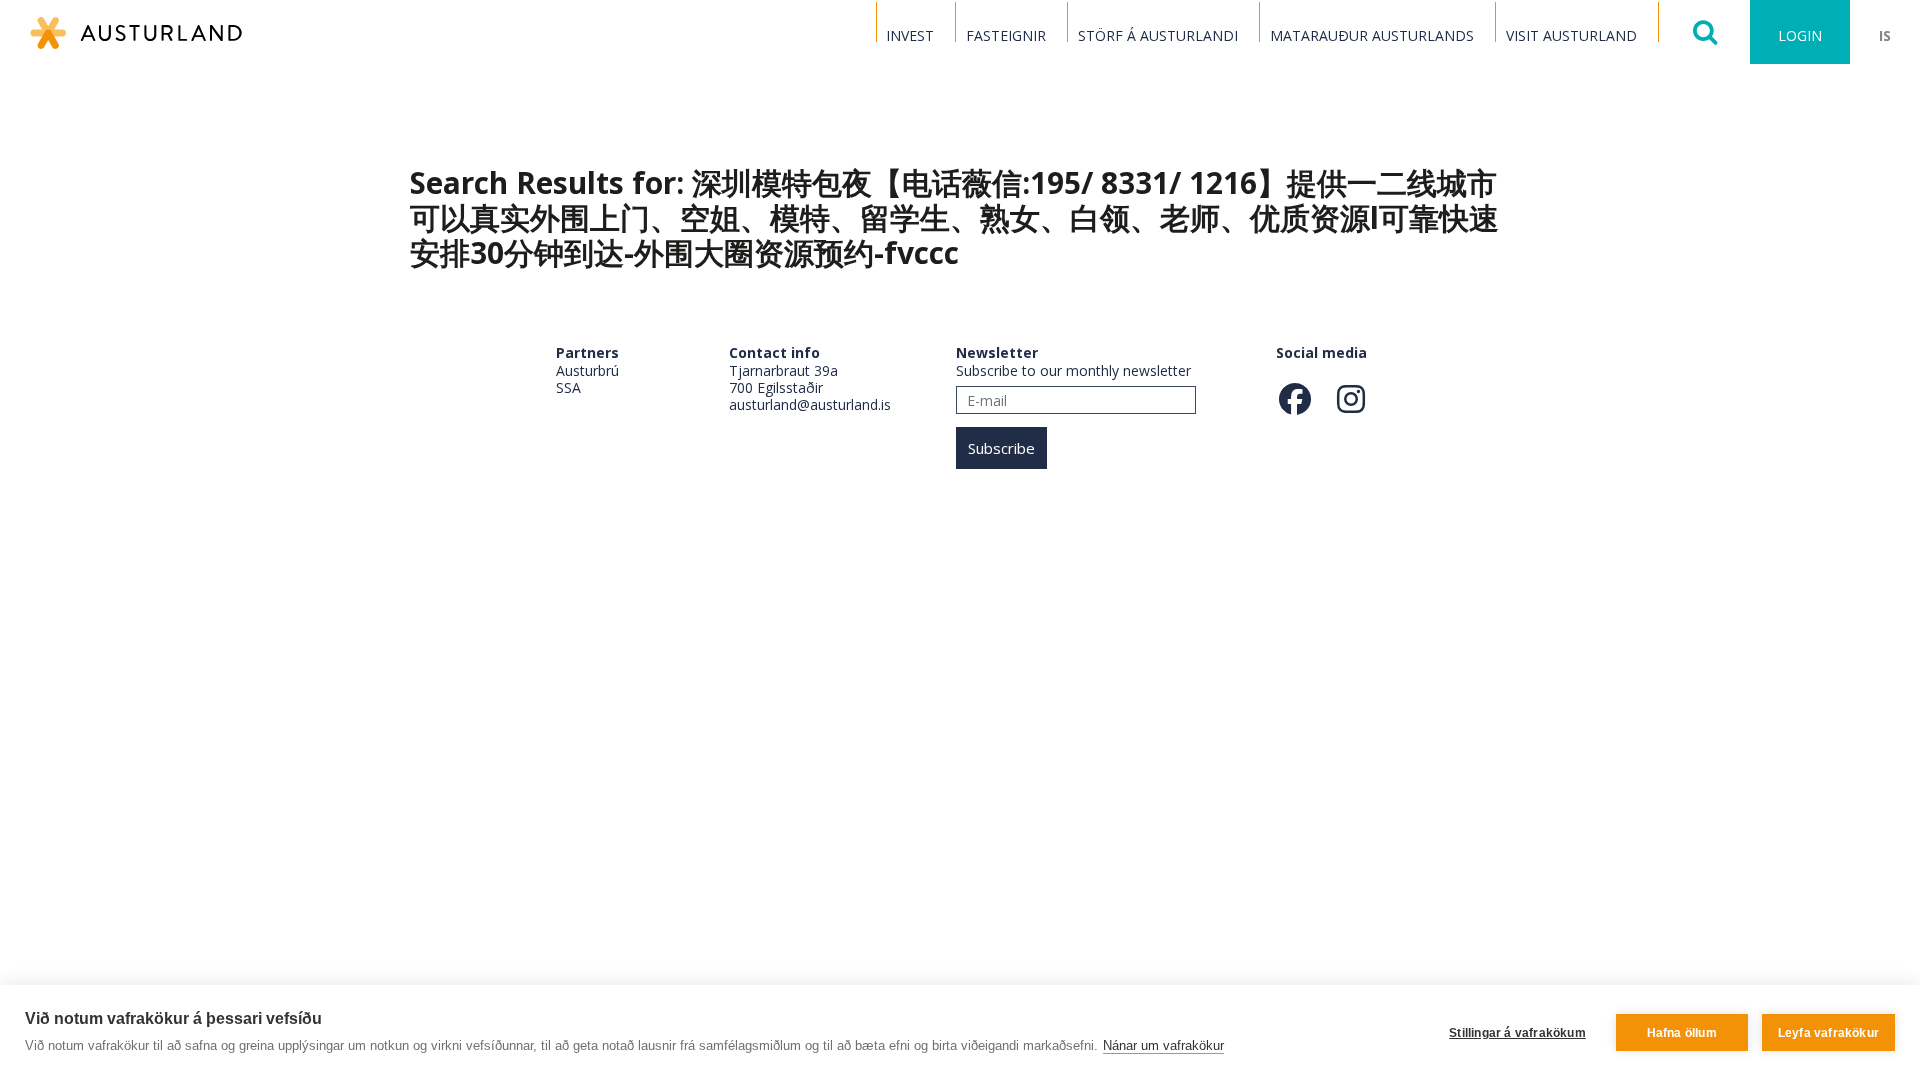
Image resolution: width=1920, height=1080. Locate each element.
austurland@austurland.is (810, 404)
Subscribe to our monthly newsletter (1073, 370)
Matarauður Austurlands (1372, 35)
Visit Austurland (1571, 35)
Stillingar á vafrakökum (1517, 1033)
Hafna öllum (1682, 1033)
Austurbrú (587, 370)
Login (1800, 35)
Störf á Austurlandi (1158, 35)
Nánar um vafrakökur (1163, 1045)
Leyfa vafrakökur (1828, 1033)
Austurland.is (136, 33)
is (1885, 35)
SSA (568, 387)
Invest (910, 35)
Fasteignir (1006, 35)
